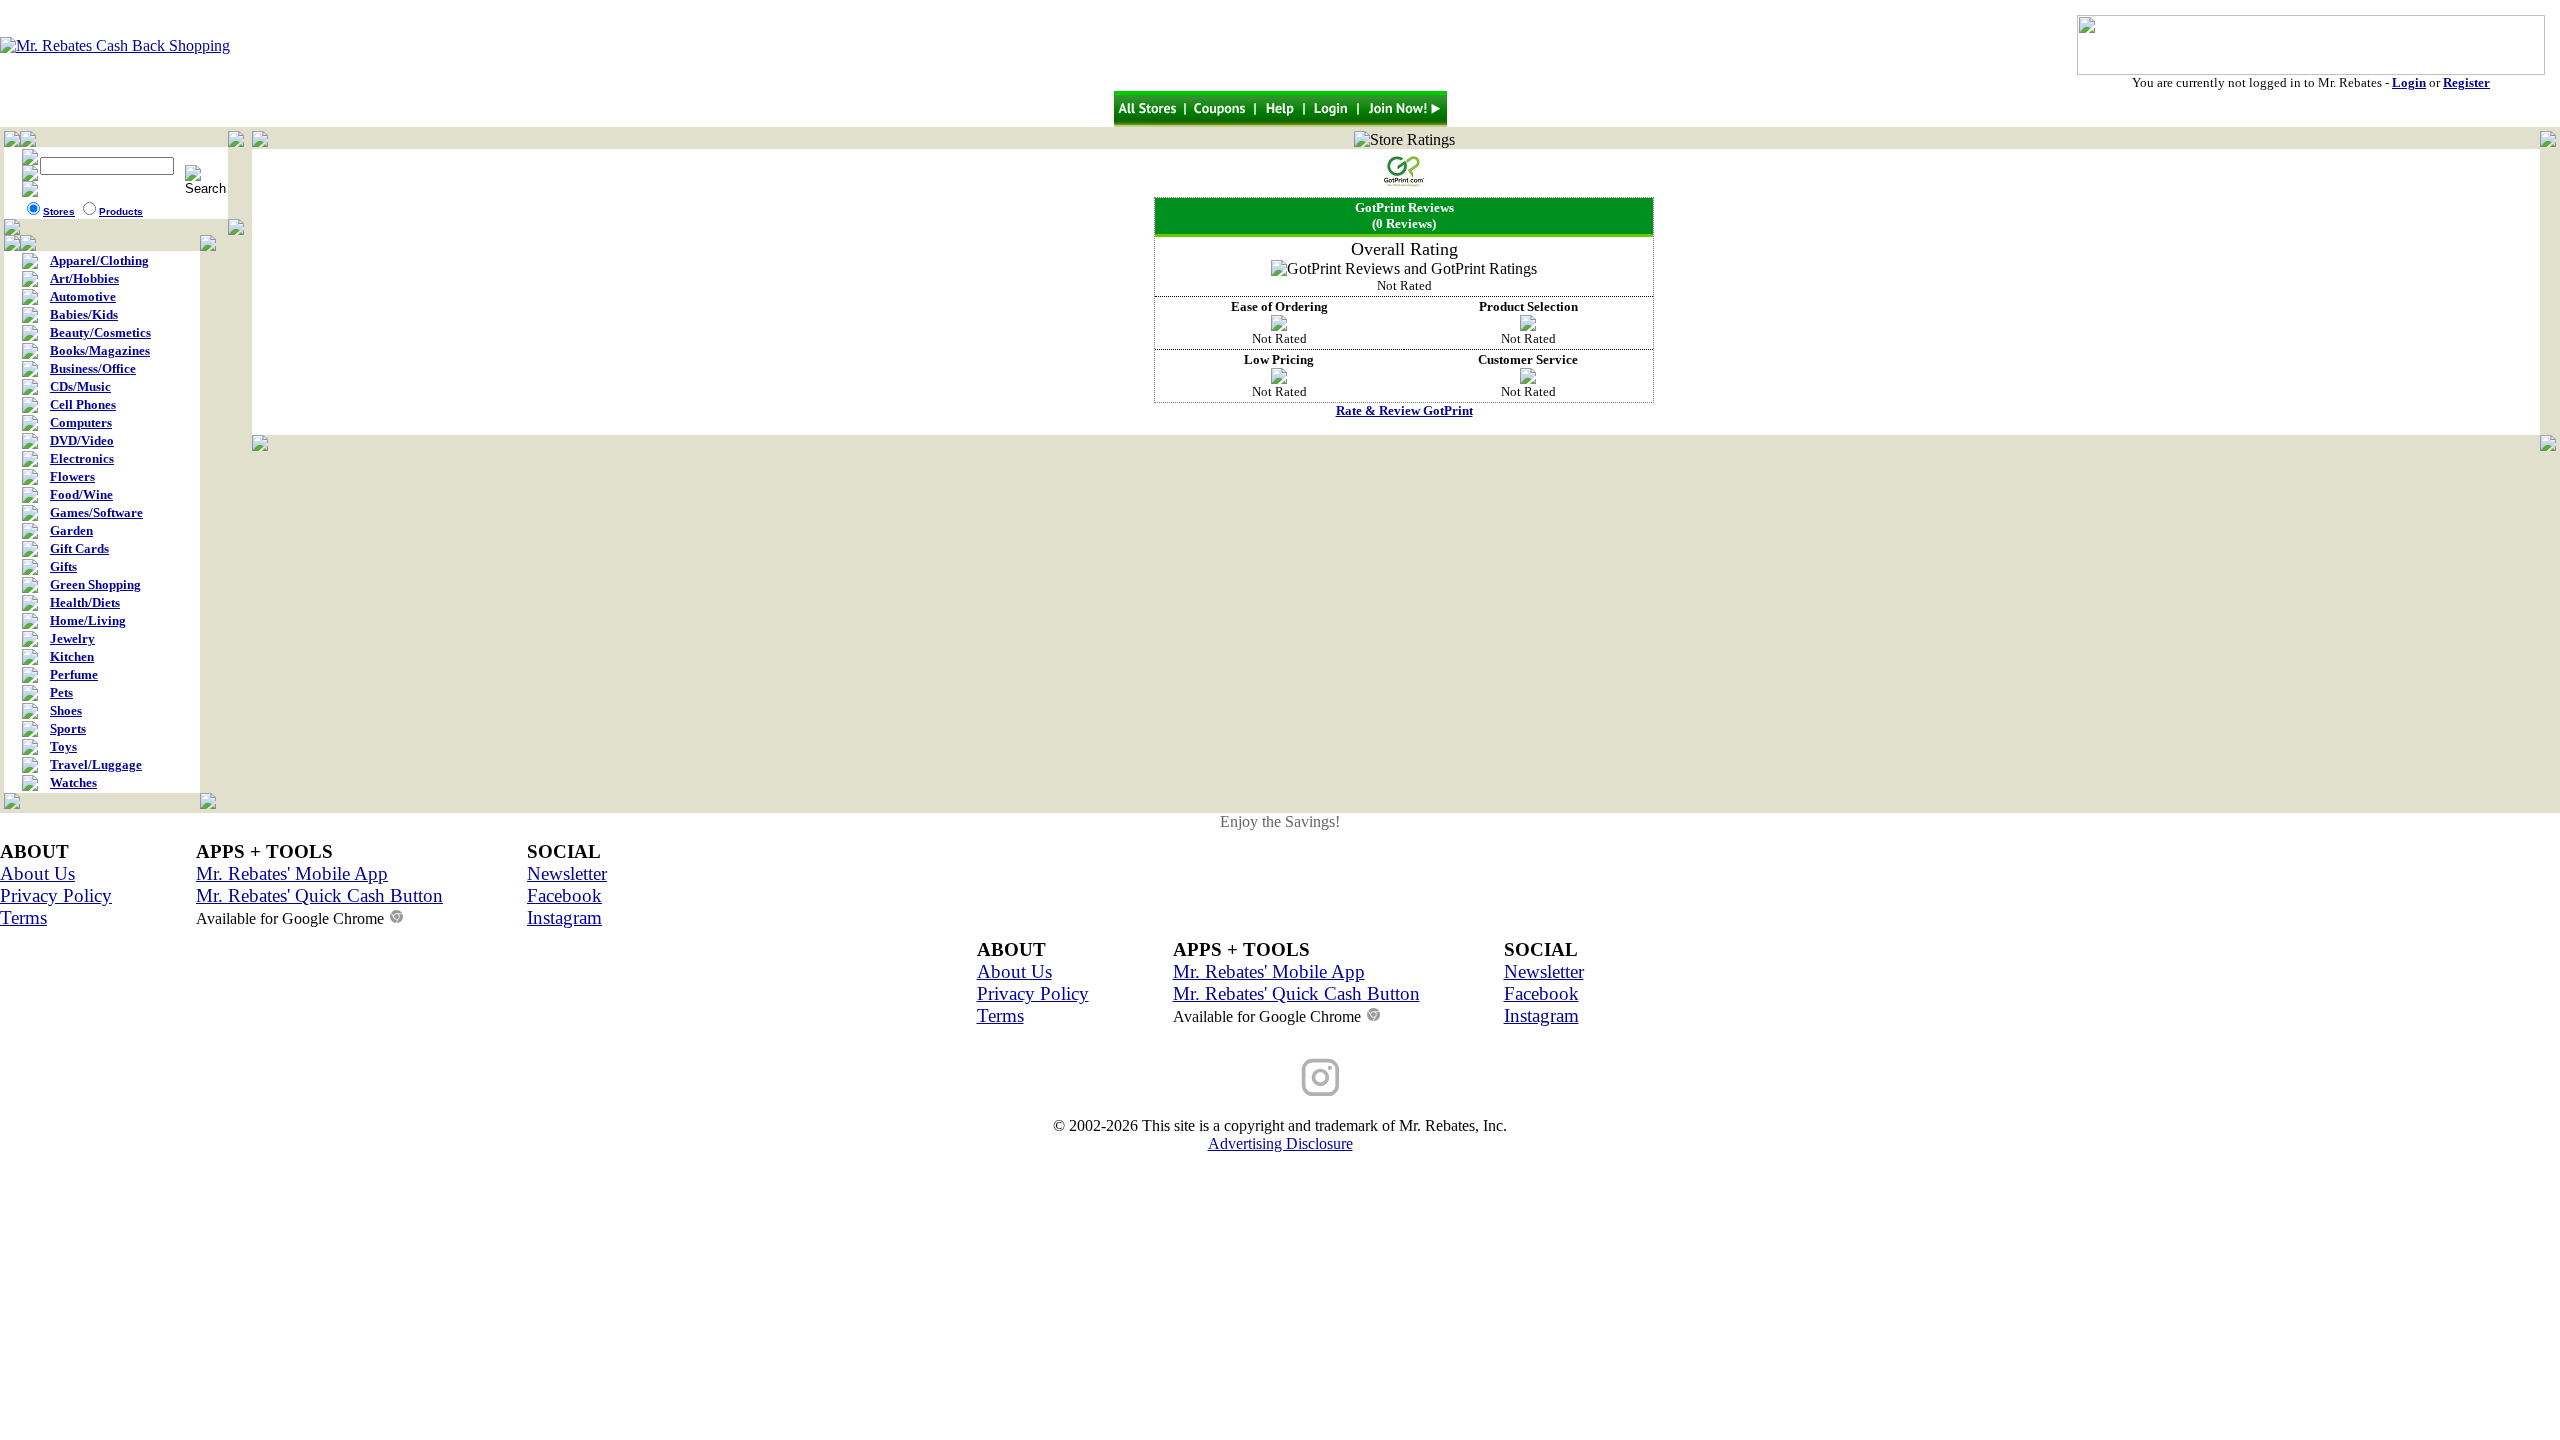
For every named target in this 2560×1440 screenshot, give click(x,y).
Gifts (63, 566)
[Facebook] (1240, 1077)
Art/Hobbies (84, 278)
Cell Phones (83, 404)
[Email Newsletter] (1160, 1077)
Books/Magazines (100, 350)
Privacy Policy (56, 895)
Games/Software (96, 512)
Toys (63, 746)
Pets (61, 692)
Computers (81, 422)
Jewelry (72, 638)
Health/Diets (85, 602)
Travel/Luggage (96, 764)
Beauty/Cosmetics (100, 332)
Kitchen (72, 656)
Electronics (82, 458)
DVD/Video (82, 440)
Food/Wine (81, 494)
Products (121, 211)
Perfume (74, 674)
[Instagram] (1320, 1077)
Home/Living (88, 620)
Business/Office (93, 368)
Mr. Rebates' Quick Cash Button (319, 895)
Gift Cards (79, 548)
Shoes (66, 710)
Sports (68, 728)
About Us (37, 873)
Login (2409, 82)
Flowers (72, 476)
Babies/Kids (84, 314)
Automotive (83, 296)
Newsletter (567, 873)
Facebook (564, 895)
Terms (23, 917)
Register (2466, 82)
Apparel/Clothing (99, 260)
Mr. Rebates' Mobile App (292, 873)
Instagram (564, 917)
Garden (71, 530)
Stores (59, 211)
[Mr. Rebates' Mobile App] (1400, 1077)
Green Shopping (95, 584)
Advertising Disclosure (1280, 1143)
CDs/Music (80, 386)
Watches (73, 782)
